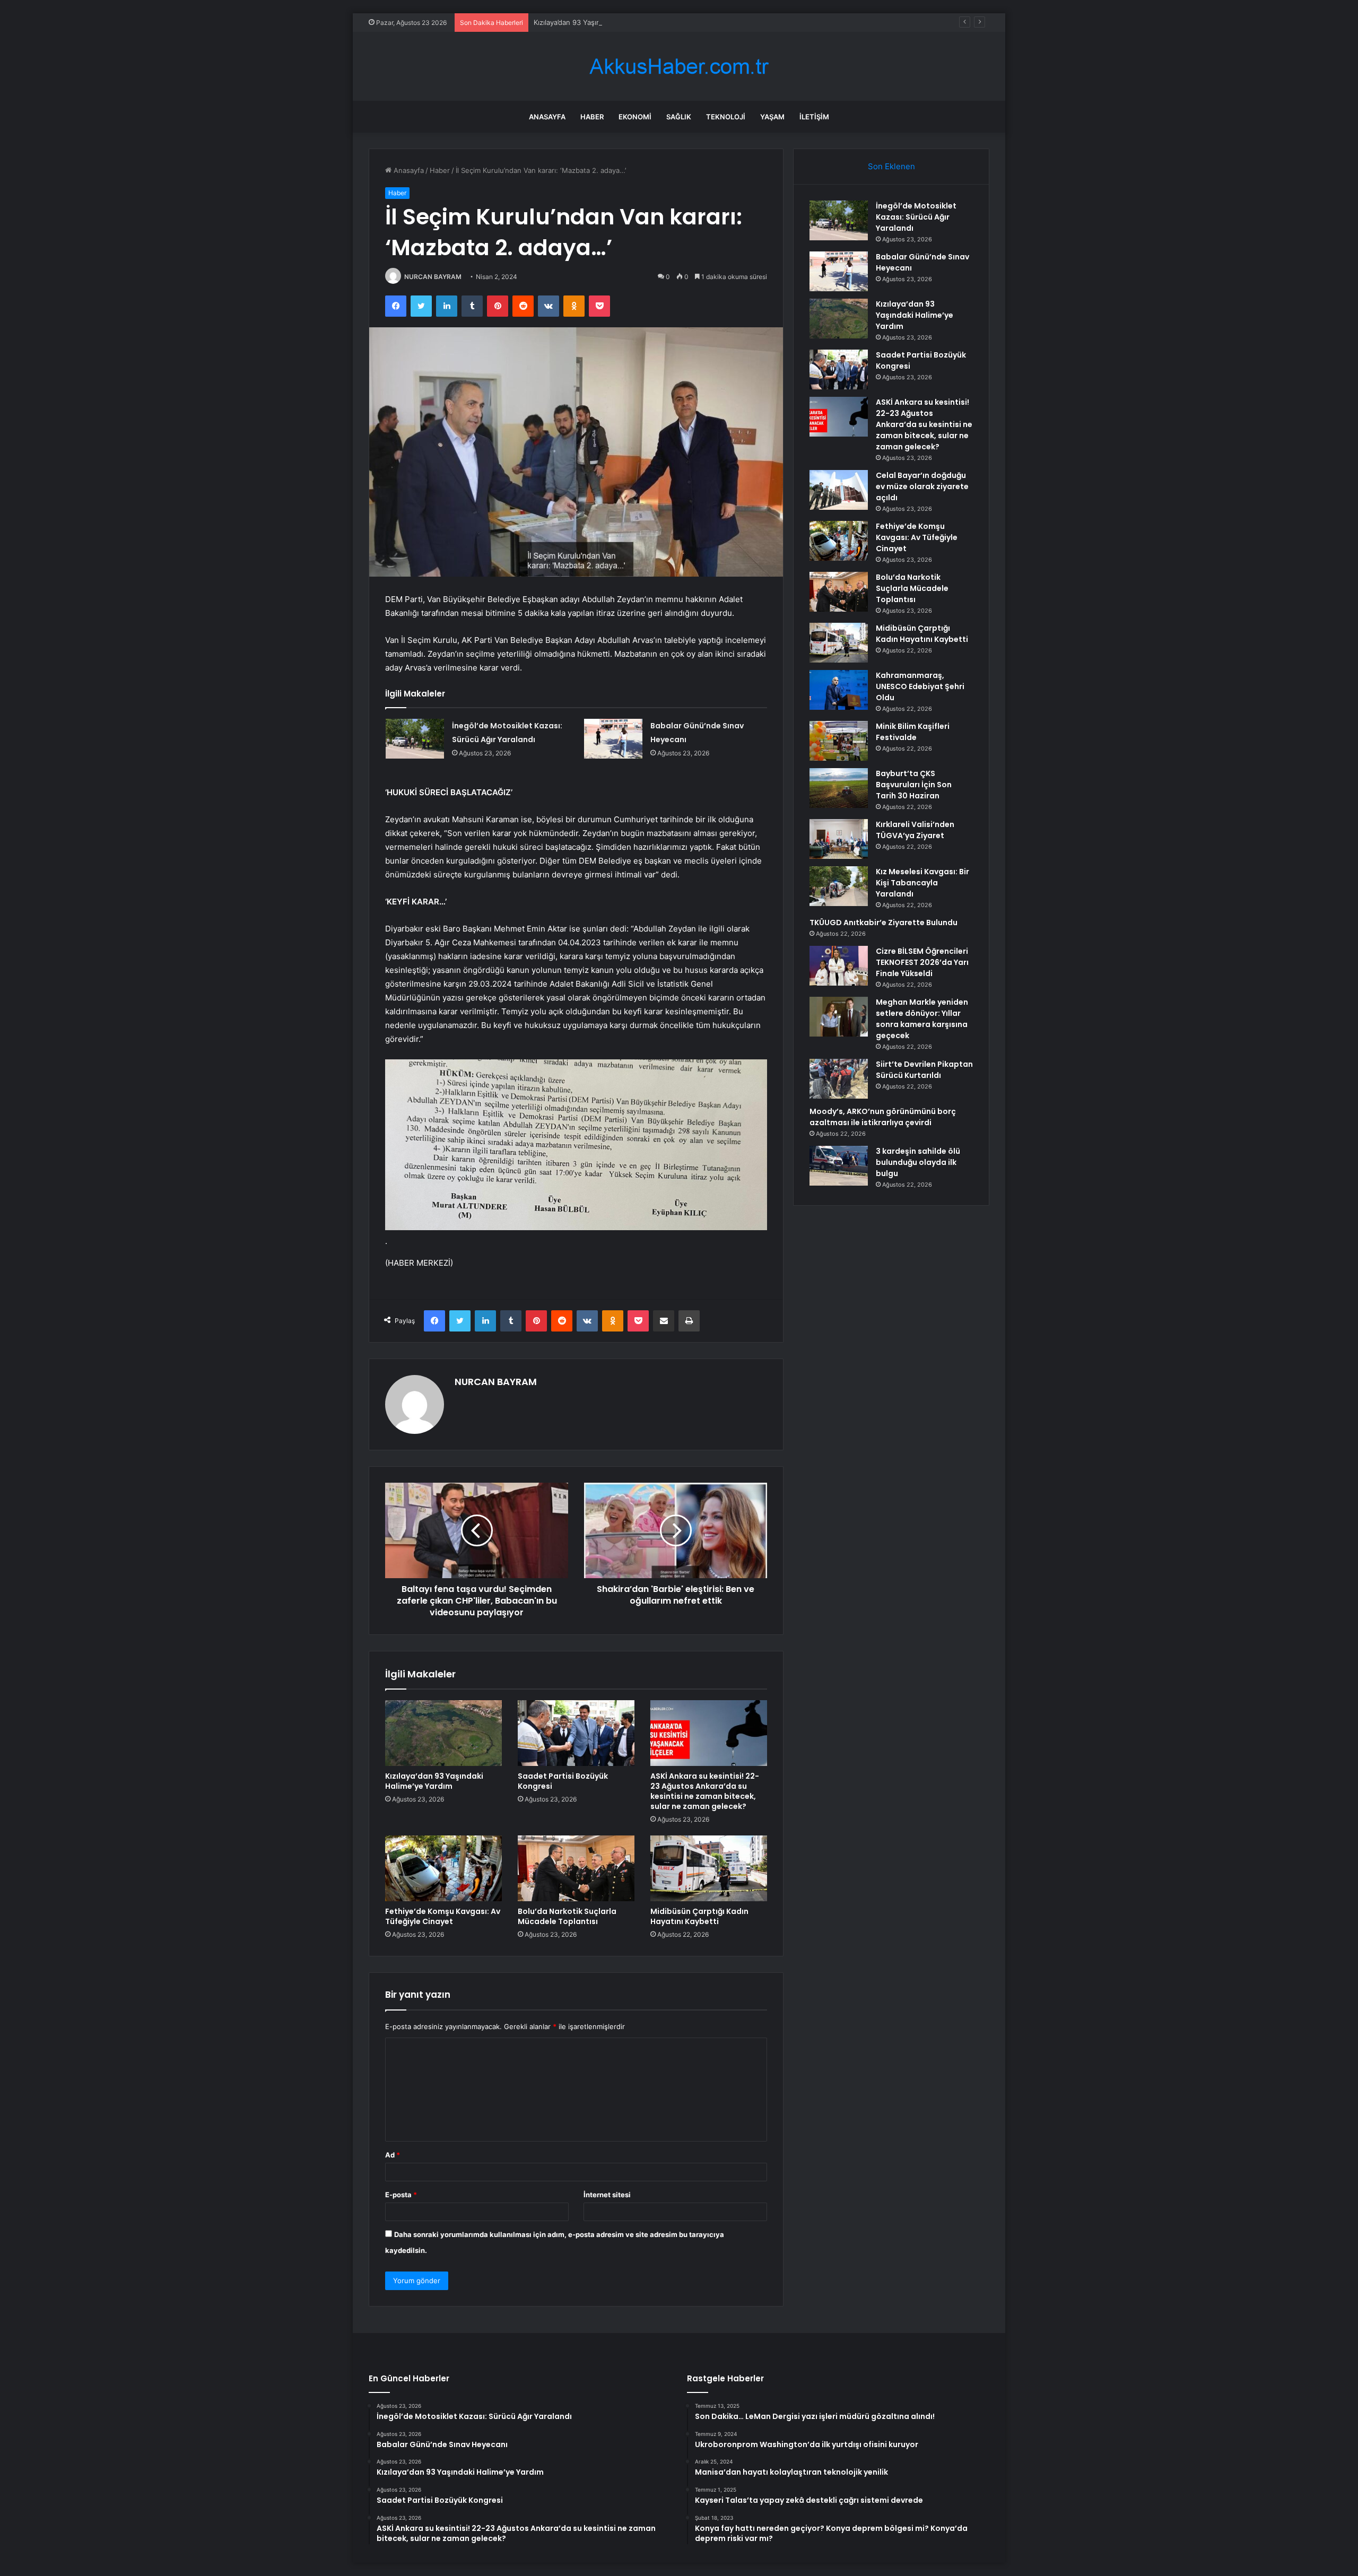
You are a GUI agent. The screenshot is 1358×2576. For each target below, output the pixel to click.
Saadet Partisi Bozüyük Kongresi (563, 1781)
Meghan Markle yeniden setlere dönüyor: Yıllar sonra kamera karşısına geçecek (922, 1019)
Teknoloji (726, 117)
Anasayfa (547, 117)
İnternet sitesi (607, 2195)
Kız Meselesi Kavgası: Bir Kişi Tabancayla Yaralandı (922, 883)
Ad (393, 2155)
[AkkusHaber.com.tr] (679, 67)
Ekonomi (635, 117)
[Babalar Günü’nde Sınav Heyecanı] (613, 739)
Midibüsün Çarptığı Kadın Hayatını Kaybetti (699, 1916)
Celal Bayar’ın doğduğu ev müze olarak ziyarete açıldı (922, 486)
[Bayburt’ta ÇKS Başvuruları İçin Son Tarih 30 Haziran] (839, 788)
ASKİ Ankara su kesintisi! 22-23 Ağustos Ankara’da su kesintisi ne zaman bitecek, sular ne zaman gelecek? (705, 1791)
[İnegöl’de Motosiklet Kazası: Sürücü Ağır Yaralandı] (415, 739)
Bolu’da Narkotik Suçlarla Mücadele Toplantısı (567, 1916)
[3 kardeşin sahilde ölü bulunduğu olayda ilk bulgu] (839, 1166)
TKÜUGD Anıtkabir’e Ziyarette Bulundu (883, 923)
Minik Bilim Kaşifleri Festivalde (913, 732)
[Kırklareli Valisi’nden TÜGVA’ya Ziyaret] (839, 839)
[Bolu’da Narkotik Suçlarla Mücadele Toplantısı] (576, 1868)
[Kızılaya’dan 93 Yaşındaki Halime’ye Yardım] (443, 1733)
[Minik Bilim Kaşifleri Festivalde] (839, 741)
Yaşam (772, 117)
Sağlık (679, 117)
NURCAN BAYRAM (433, 277)
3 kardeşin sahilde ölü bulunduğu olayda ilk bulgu (918, 1162)
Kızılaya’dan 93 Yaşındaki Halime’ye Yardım (603, 22)
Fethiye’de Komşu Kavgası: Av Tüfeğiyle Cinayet (443, 1916)
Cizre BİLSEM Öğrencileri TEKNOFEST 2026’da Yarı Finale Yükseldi (922, 962)
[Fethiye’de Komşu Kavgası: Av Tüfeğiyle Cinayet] (443, 1868)
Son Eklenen (891, 166)
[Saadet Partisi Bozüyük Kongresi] (576, 1733)
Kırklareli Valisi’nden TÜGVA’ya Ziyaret (915, 830)
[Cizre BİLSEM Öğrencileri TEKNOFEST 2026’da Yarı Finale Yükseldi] (839, 966)
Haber (592, 117)
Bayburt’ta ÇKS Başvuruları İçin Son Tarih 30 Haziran (914, 785)
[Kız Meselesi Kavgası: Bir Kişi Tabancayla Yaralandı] (839, 886)
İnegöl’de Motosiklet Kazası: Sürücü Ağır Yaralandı (916, 217)
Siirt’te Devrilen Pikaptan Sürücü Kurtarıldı (924, 1070)
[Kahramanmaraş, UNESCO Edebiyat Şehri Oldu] (839, 690)
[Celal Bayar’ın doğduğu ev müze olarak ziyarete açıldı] (839, 490)
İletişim (814, 117)
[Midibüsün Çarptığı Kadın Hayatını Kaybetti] (709, 1868)
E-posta (401, 2195)
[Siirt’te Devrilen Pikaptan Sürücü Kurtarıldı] (839, 1079)
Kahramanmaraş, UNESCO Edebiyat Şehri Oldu (920, 686)
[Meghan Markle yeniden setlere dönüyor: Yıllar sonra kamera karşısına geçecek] (839, 1017)
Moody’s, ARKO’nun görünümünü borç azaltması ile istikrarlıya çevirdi (883, 1117)
